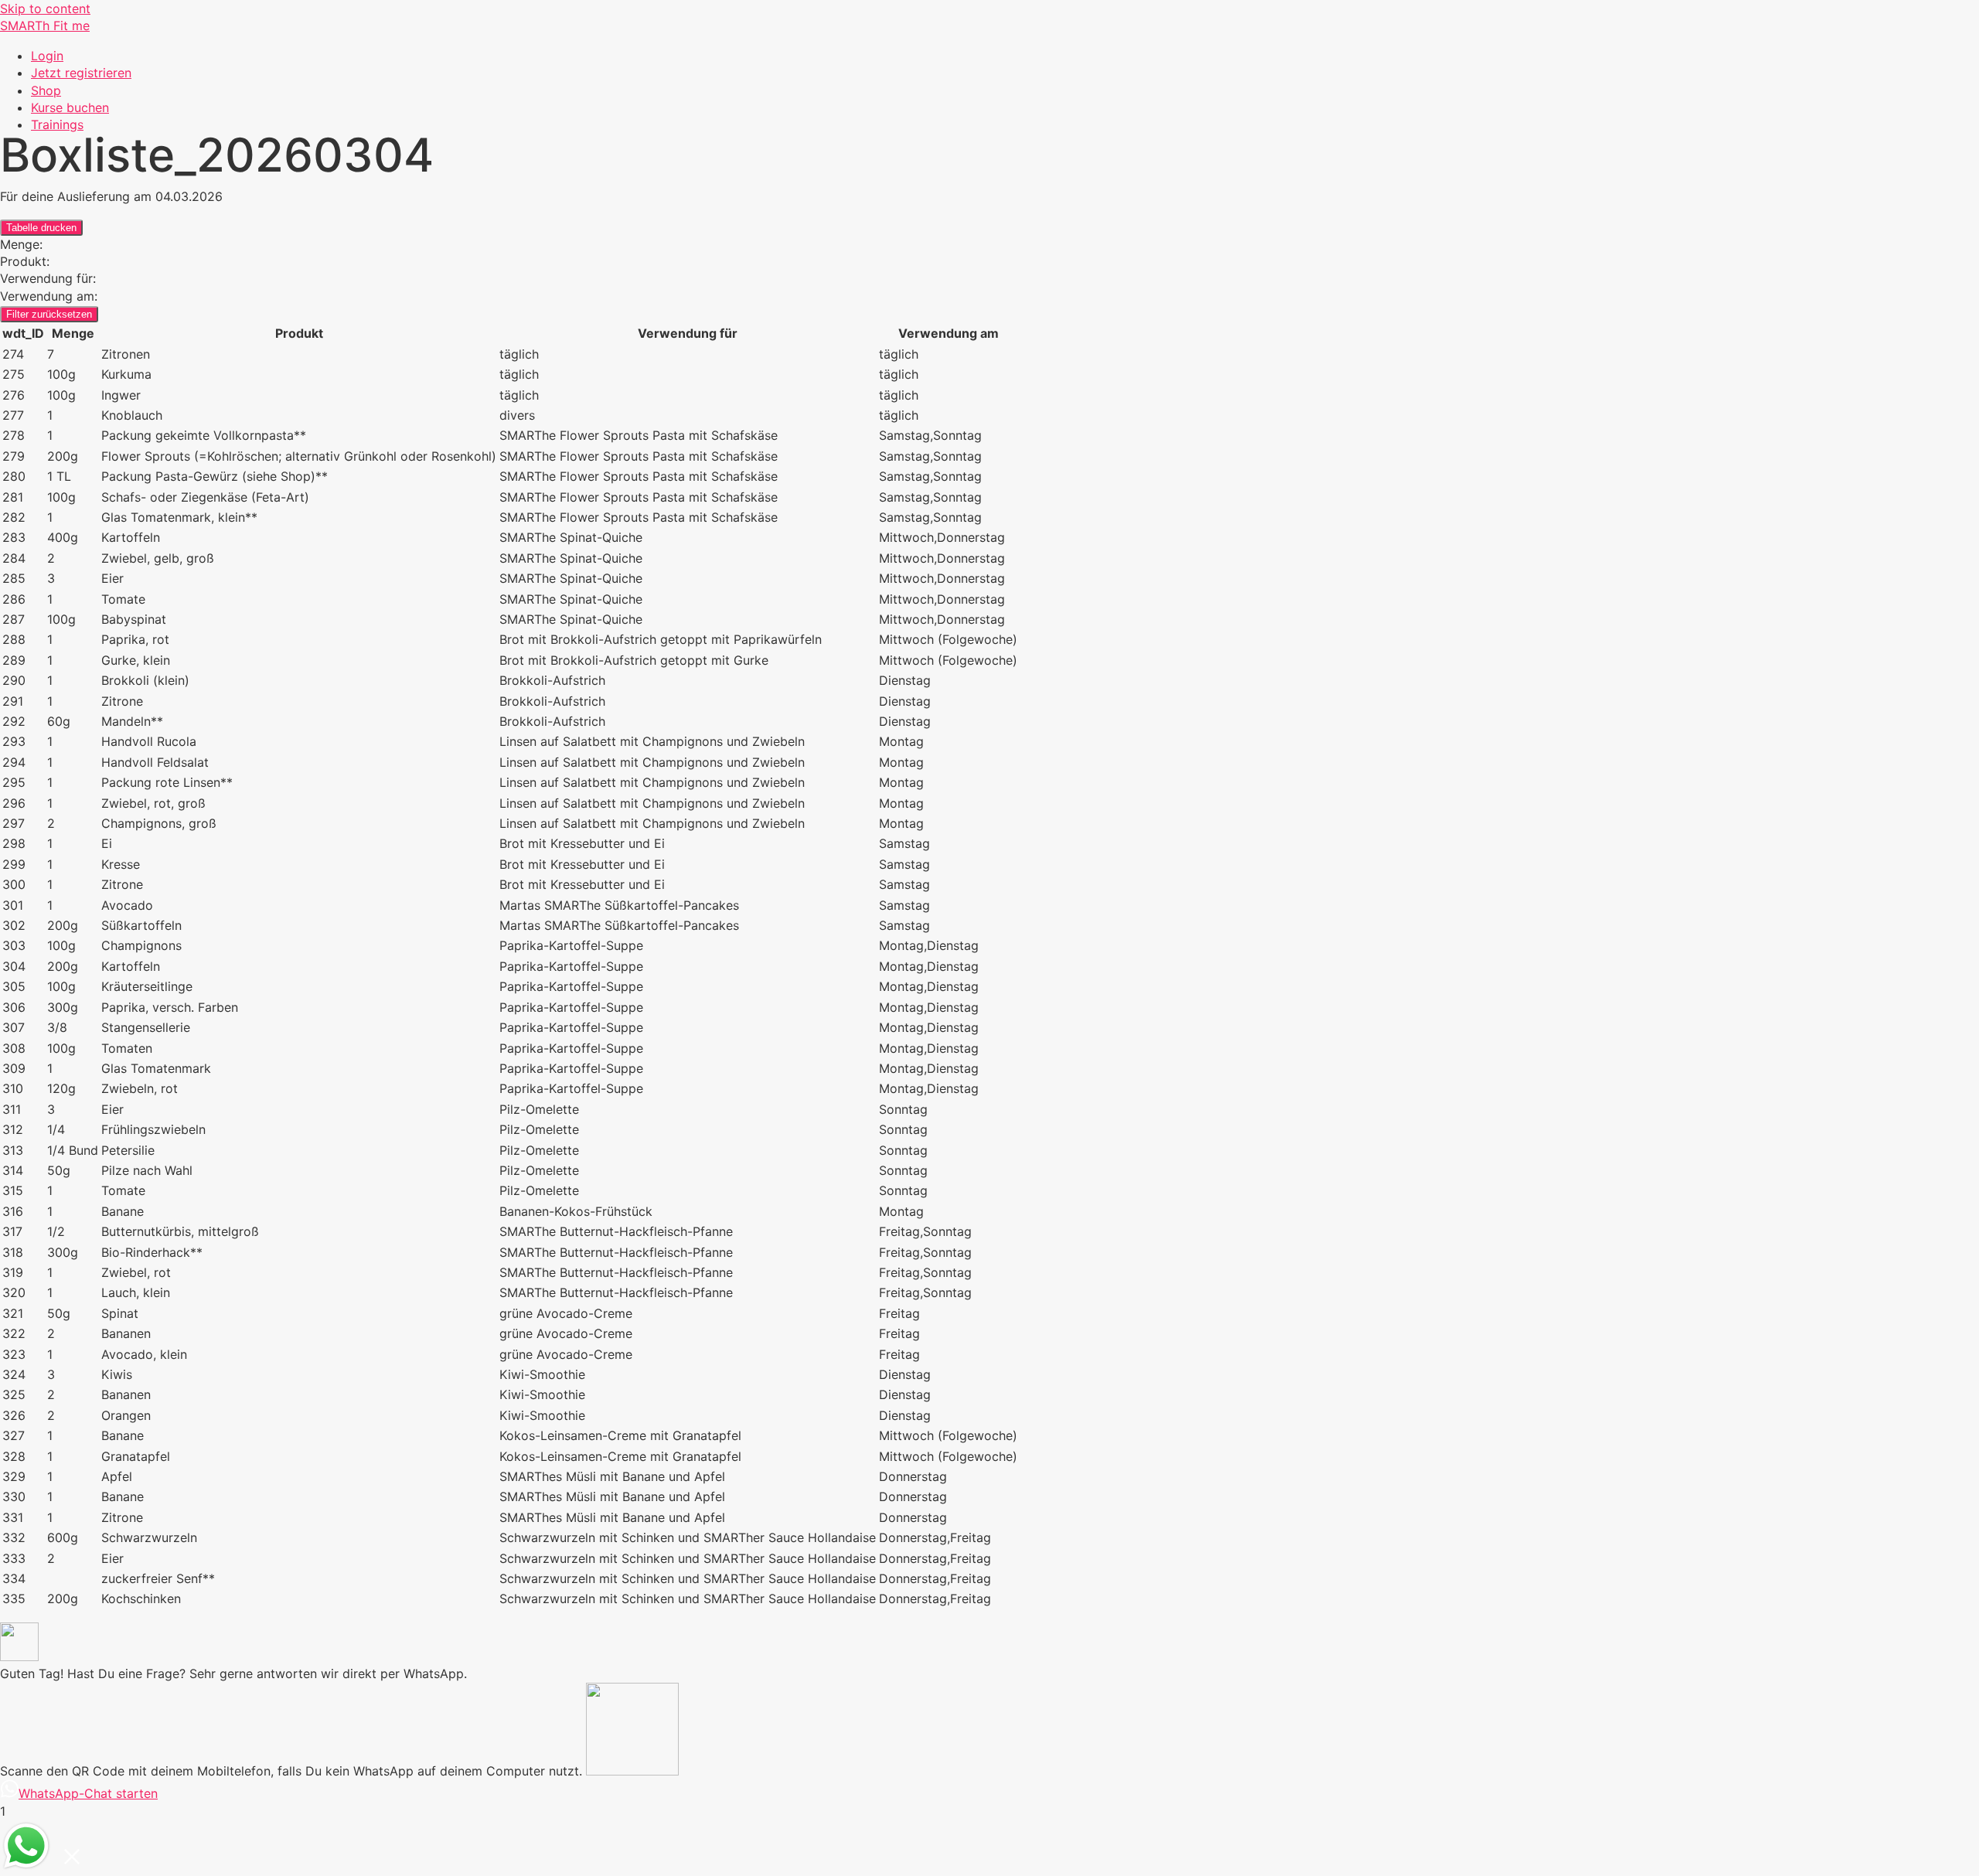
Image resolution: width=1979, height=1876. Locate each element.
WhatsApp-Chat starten (88, 1793)
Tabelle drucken (41, 228)
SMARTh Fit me (45, 26)
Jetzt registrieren (81, 73)
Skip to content (45, 9)
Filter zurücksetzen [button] (49, 314)
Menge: (21, 244)
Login (47, 56)
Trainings (57, 124)
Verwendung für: (48, 278)
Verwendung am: (49, 296)
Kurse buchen (70, 107)
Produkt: (25, 261)
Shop (46, 90)
